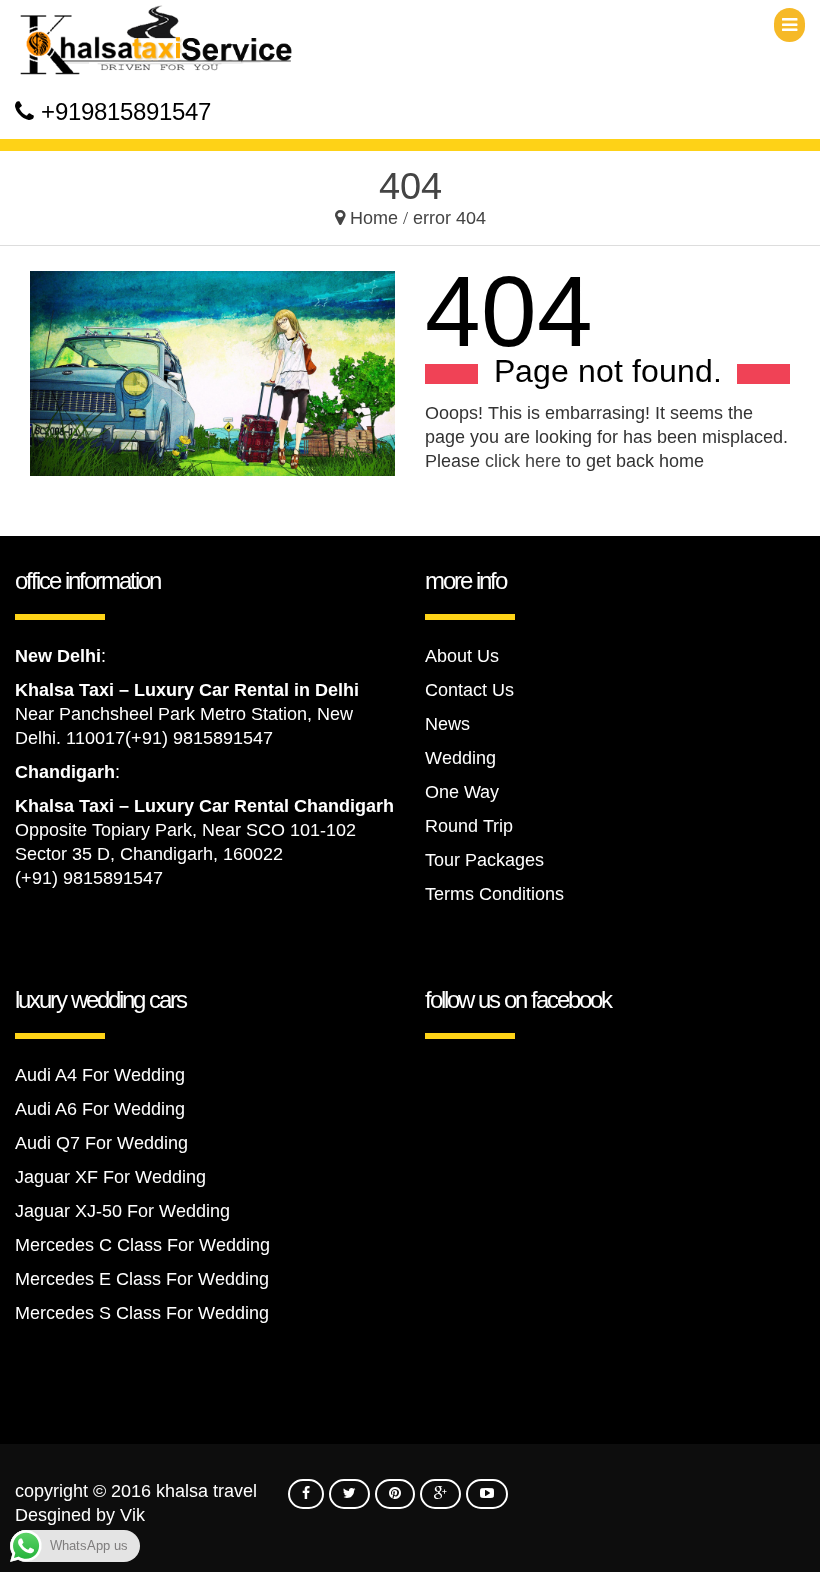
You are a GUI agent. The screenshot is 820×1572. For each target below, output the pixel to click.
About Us (462, 656)
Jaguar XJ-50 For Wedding (122, 1211)
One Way (462, 792)
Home (374, 218)
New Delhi (58, 656)
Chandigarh (65, 772)
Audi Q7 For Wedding (101, 1143)
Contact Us (469, 690)
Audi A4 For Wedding (100, 1075)
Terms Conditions (494, 894)
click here (523, 461)
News (447, 724)
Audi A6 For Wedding (100, 1109)
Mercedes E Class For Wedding (142, 1279)
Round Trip (469, 826)
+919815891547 (126, 111)
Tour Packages (484, 860)
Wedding (460, 758)
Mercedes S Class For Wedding (142, 1313)
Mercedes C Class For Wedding (142, 1245)
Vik (132, 1515)
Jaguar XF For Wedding (110, 1177)
